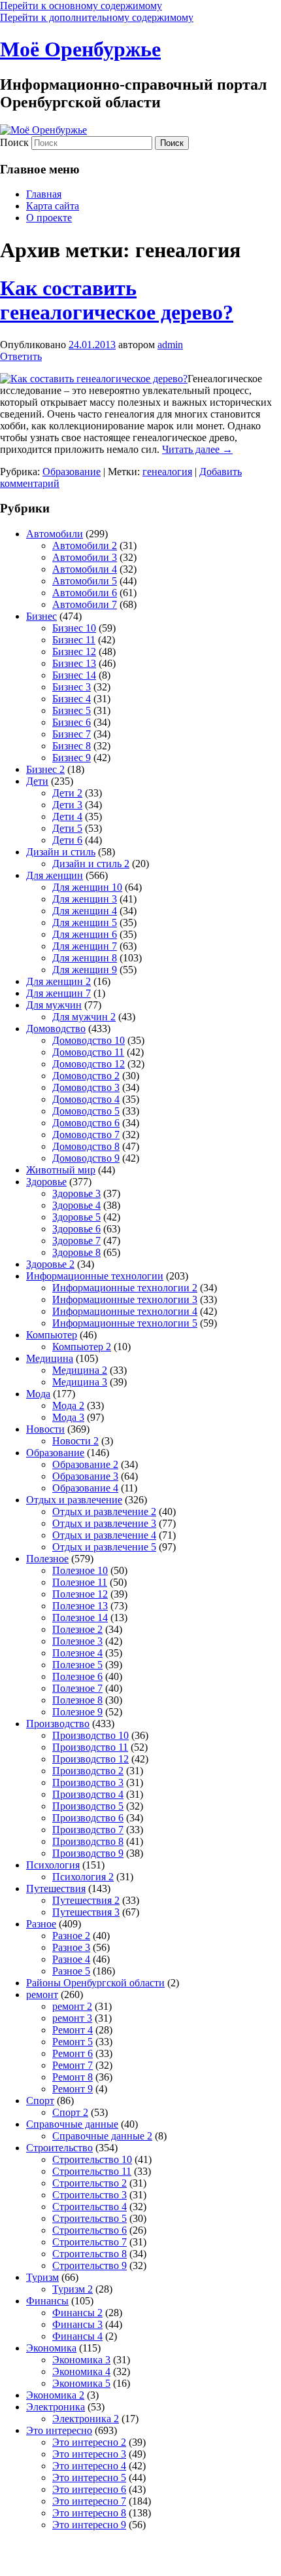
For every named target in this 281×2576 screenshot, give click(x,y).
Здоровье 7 (76, 1241)
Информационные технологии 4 (125, 1311)
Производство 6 (88, 1818)
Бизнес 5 (72, 710)
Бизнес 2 (45, 769)
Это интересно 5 (89, 2478)
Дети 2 (67, 793)
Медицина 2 (80, 1370)
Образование (72, 472)
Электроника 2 (86, 2419)
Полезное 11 (80, 1582)
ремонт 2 (72, 2006)
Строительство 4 (90, 2207)
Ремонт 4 (73, 2030)
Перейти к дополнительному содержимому (97, 17)
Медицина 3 (80, 1382)
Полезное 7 (77, 1688)
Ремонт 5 (73, 2042)
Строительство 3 (90, 2195)
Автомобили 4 (85, 569)
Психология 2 (83, 1877)
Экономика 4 (81, 2371)
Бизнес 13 (74, 663)
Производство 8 (88, 1841)
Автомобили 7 (85, 604)
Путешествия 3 (86, 1912)
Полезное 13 (80, 1606)
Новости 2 (75, 1441)
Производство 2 (88, 1771)
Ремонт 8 (73, 2077)
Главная (44, 194)
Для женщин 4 (85, 911)
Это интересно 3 (89, 2454)
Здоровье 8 (76, 1252)
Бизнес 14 (74, 675)
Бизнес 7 (72, 734)
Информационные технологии (95, 1276)
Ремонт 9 (73, 2089)
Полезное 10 (80, 1570)
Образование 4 (85, 1488)
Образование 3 (85, 1476)
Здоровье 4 (76, 1205)
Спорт (40, 2101)
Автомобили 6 (85, 593)
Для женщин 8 (85, 958)
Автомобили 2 (85, 546)
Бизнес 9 (72, 758)
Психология (53, 1865)
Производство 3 (88, 1782)
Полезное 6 (77, 1676)
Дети (37, 781)
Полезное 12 (80, 1594)
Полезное (47, 1559)
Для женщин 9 (85, 970)
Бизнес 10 (74, 628)
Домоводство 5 (86, 1111)
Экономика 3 (81, 2360)
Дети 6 (67, 840)
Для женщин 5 (85, 922)
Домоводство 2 (86, 1076)
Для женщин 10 (87, 887)
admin (170, 345)
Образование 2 (85, 1464)
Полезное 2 (77, 1629)
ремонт (42, 1995)
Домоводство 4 (86, 1099)
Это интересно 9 (89, 2525)
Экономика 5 (81, 2383)
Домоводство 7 (86, 1135)
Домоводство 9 (86, 1158)
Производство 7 (88, 1830)
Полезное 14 (80, 1618)
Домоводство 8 (86, 1146)
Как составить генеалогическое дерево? (117, 300)
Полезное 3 (77, 1641)
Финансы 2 (77, 2313)
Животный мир (61, 1170)
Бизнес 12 (74, 652)
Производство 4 (88, 1794)
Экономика (51, 2348)
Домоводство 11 (88, 1052)
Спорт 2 (70, 2112)
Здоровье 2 (50, 1264)
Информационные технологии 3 (125, 1299)
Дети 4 (67, 816)
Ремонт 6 (73, 2053)
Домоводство (56, 1029)
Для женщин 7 (85, 946)
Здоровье (46, 1182)
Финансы (47, 2301)
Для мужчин (54, 1005)
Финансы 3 (77, 2324)
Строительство (59, 2148)
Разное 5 (71, 1971)
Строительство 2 (90, 2183)
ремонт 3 (72, 2018)
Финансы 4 (77, 2336)
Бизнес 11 (74, 640)
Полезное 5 (77, 1665)
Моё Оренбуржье (80, 49)
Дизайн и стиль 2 (91, 864)
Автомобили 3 (85, 557)
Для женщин (55, 875)
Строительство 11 (92, 2171)
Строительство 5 (90, 2218)
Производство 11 (90, 1747)
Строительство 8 (90, 2254)
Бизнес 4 (72, 699)
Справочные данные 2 (102, 2136)
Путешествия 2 (86, 1900)
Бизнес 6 (72, 722)
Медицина (50, 1358)
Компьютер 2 (82, 1347)
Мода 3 (68, 1417)
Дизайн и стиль (61, 852)
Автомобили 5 (85, 581)
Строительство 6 (90, 2230)
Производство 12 (91, 1759)
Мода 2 (68, 1405)
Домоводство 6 (86, 1123)
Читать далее (197, 449)
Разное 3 (71, 1947)
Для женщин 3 (85, 899)
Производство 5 (88, 1806)
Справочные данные (72, 2124)
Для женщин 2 (58, 981)
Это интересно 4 (89, 2466)
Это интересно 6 (89, 2489)
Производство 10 (91, 1735)
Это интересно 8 (89, 2513)
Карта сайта (53, 206)
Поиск (14, 142)
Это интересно (59, 2430)
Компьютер (52, 1335)
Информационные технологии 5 (125, 1323)
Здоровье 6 (76, 1229)
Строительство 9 (90, 2265)
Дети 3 (67, 805)
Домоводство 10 (89, 1040)
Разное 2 (71, 1936)
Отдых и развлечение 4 (104, 1535)
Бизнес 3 (72, 687)
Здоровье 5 (76, 1217)
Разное (41, 1924)
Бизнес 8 (72, 746)
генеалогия (167, 472)
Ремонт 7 (73, 2065)
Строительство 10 (92, 2159)
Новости (45, 1429)
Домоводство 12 (89, 1064)
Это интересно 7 (89, 2501)
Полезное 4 (77, 1653)
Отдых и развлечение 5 (104, 1547)
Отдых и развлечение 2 (104, 1512)
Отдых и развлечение (74, 1500)
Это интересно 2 (89, 2442)
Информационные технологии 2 (125, 1288)
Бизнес (41, 616)
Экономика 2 (55, 2395)
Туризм (42, 2277)
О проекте (49, 218)
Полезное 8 (77, 1700)
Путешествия (56, 1888)
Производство (58, 1724)
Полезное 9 (77, 1712)
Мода (38, 1394)
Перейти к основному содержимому (81, 6)
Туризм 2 (73, 2289)
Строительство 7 (90, 2242)
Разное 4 (71, 1959)
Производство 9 (88, 1853)
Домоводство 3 (86, 1087)
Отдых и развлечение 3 (104, 1523)
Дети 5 (67, 828)
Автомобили (55, 534)
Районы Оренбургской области (95, 1983)
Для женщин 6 (85, 934)
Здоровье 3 (76, 1193)
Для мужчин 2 (84, 1017)
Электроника (56, 2407)
